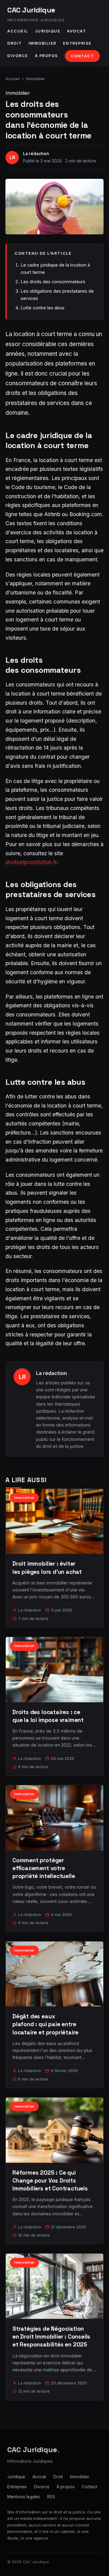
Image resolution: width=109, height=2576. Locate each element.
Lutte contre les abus (43, 308)
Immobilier (42, 43)
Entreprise (77, 43)
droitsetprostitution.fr (31, 862)
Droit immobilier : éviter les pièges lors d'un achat (47, 1568)
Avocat (76, 31)
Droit (15, 43)
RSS (51, 2497)
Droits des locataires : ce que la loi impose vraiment (48, 1716)
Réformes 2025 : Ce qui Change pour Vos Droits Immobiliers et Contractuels (50, 2181)
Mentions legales (24, 2497)
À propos (46, 56)
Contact (83, 56)
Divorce (18, 56)
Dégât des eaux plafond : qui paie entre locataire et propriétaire (45, 2024)
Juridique (48, 31)
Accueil (18, 31)
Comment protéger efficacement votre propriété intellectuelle (44, 1868)
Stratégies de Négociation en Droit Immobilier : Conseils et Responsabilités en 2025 (51, 2337)
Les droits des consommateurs (53, 282)
